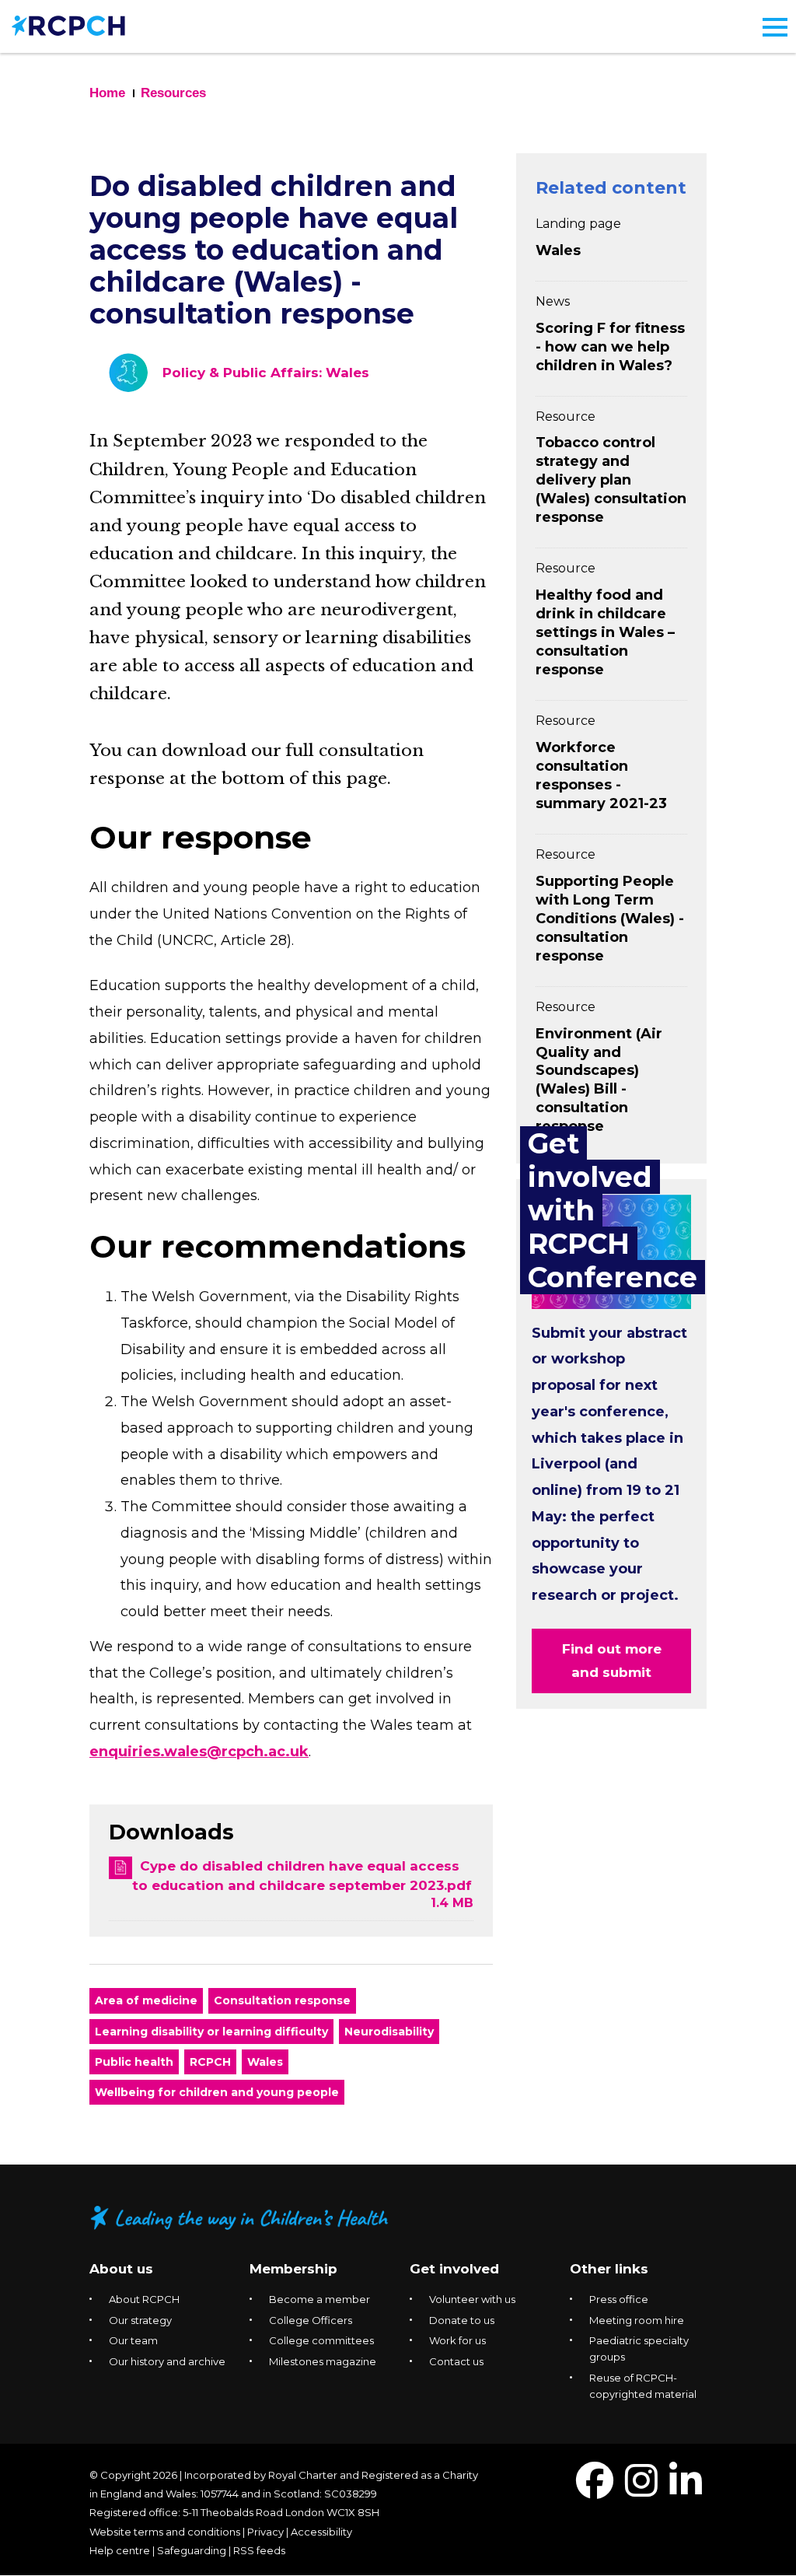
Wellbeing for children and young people (217, 2092)
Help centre (120, 2550)
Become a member (319, 2299)
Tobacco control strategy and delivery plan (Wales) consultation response (611, 480)
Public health (134, 2062)
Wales (265, 2062)
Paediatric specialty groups (639, 2348)
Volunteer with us (472, 2299)
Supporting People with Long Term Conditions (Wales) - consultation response (610, 919)
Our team (133, 2340)
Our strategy (140, 2320)
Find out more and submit (612, 1661)
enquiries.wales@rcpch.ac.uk (199, 1752)
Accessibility (321, 2532)
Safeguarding (192, 2550)
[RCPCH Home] (68, 24)
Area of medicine (146, 2000)
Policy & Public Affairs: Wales (266, 373)
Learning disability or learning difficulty (211, 2032)
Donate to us (462, 2320)
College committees (321, 2340)
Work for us (457, 2340)
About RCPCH (144, 2299)
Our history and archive (167, 2361)
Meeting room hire (637, 2320)
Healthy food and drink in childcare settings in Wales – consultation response (605, 632)
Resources (173, 93)
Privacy (265, 2532)
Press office (619, 2299)
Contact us (456, 2361)
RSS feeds (259, 2550)
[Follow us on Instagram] (641, 2490)
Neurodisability (389, 2032)
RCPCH (210, 2062)
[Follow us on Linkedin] (686, 2490)
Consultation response (282, 2000)
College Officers (311, 2320)
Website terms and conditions (165, 2532)
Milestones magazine (323, 2361)
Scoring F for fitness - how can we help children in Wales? (610, 347)
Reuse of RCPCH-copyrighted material (643, 2386)
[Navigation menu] (775, 27)
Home (107, 93)
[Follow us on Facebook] (595, 2490)
